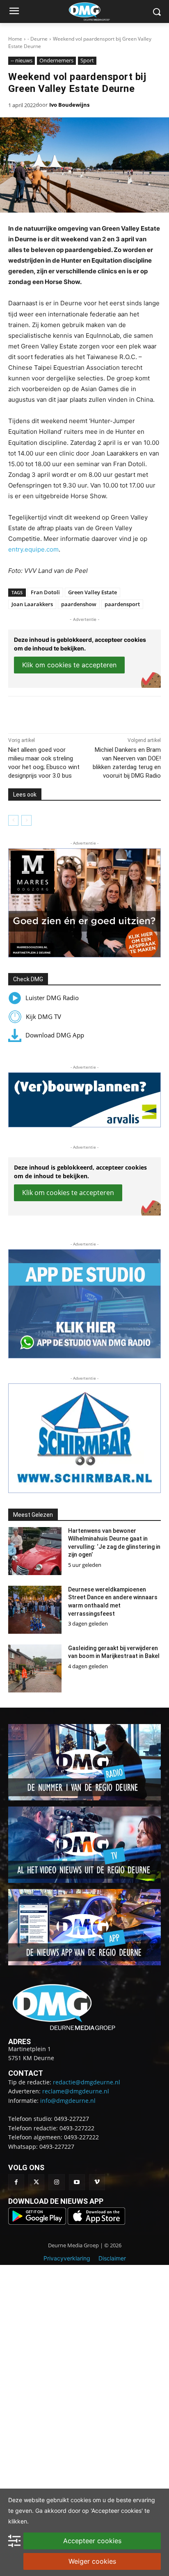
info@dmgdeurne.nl (68, 2101)
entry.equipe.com (33, 549)
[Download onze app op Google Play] (38, 2222)
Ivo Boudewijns (69, 105)
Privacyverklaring (67, 2258)
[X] (61, 713)
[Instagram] (56, 2182)
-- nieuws (22, 60)
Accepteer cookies (92, 2541)
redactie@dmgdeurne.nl (87, 2082)
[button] (84, 903)
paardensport (122, 604)
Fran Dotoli (45, 592)
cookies (81, 2500)
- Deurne (38, 39)
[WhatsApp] (80, 713)
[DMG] (97, 11)
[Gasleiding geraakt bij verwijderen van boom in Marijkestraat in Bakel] (35, 1668)
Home (15, 39)
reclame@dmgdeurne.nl (76, 2091)
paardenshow (79, 604)
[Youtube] (77, 2182)
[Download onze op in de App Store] (96, 2222)
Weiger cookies (92, 2561)
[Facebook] (42, 713)
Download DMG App (55, 1035)
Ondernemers (56, 60)
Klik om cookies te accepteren (69, 665)
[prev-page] (13, 820)
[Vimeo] (97, 2182)
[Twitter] (36, 2182)
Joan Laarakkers (32, 604)
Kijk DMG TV (43, 1017)
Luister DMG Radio (52, 998)
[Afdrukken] (99, 713)
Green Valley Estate (92, 592)
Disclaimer (112, 2258)
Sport (87, 60)
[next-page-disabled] (26, 820)
